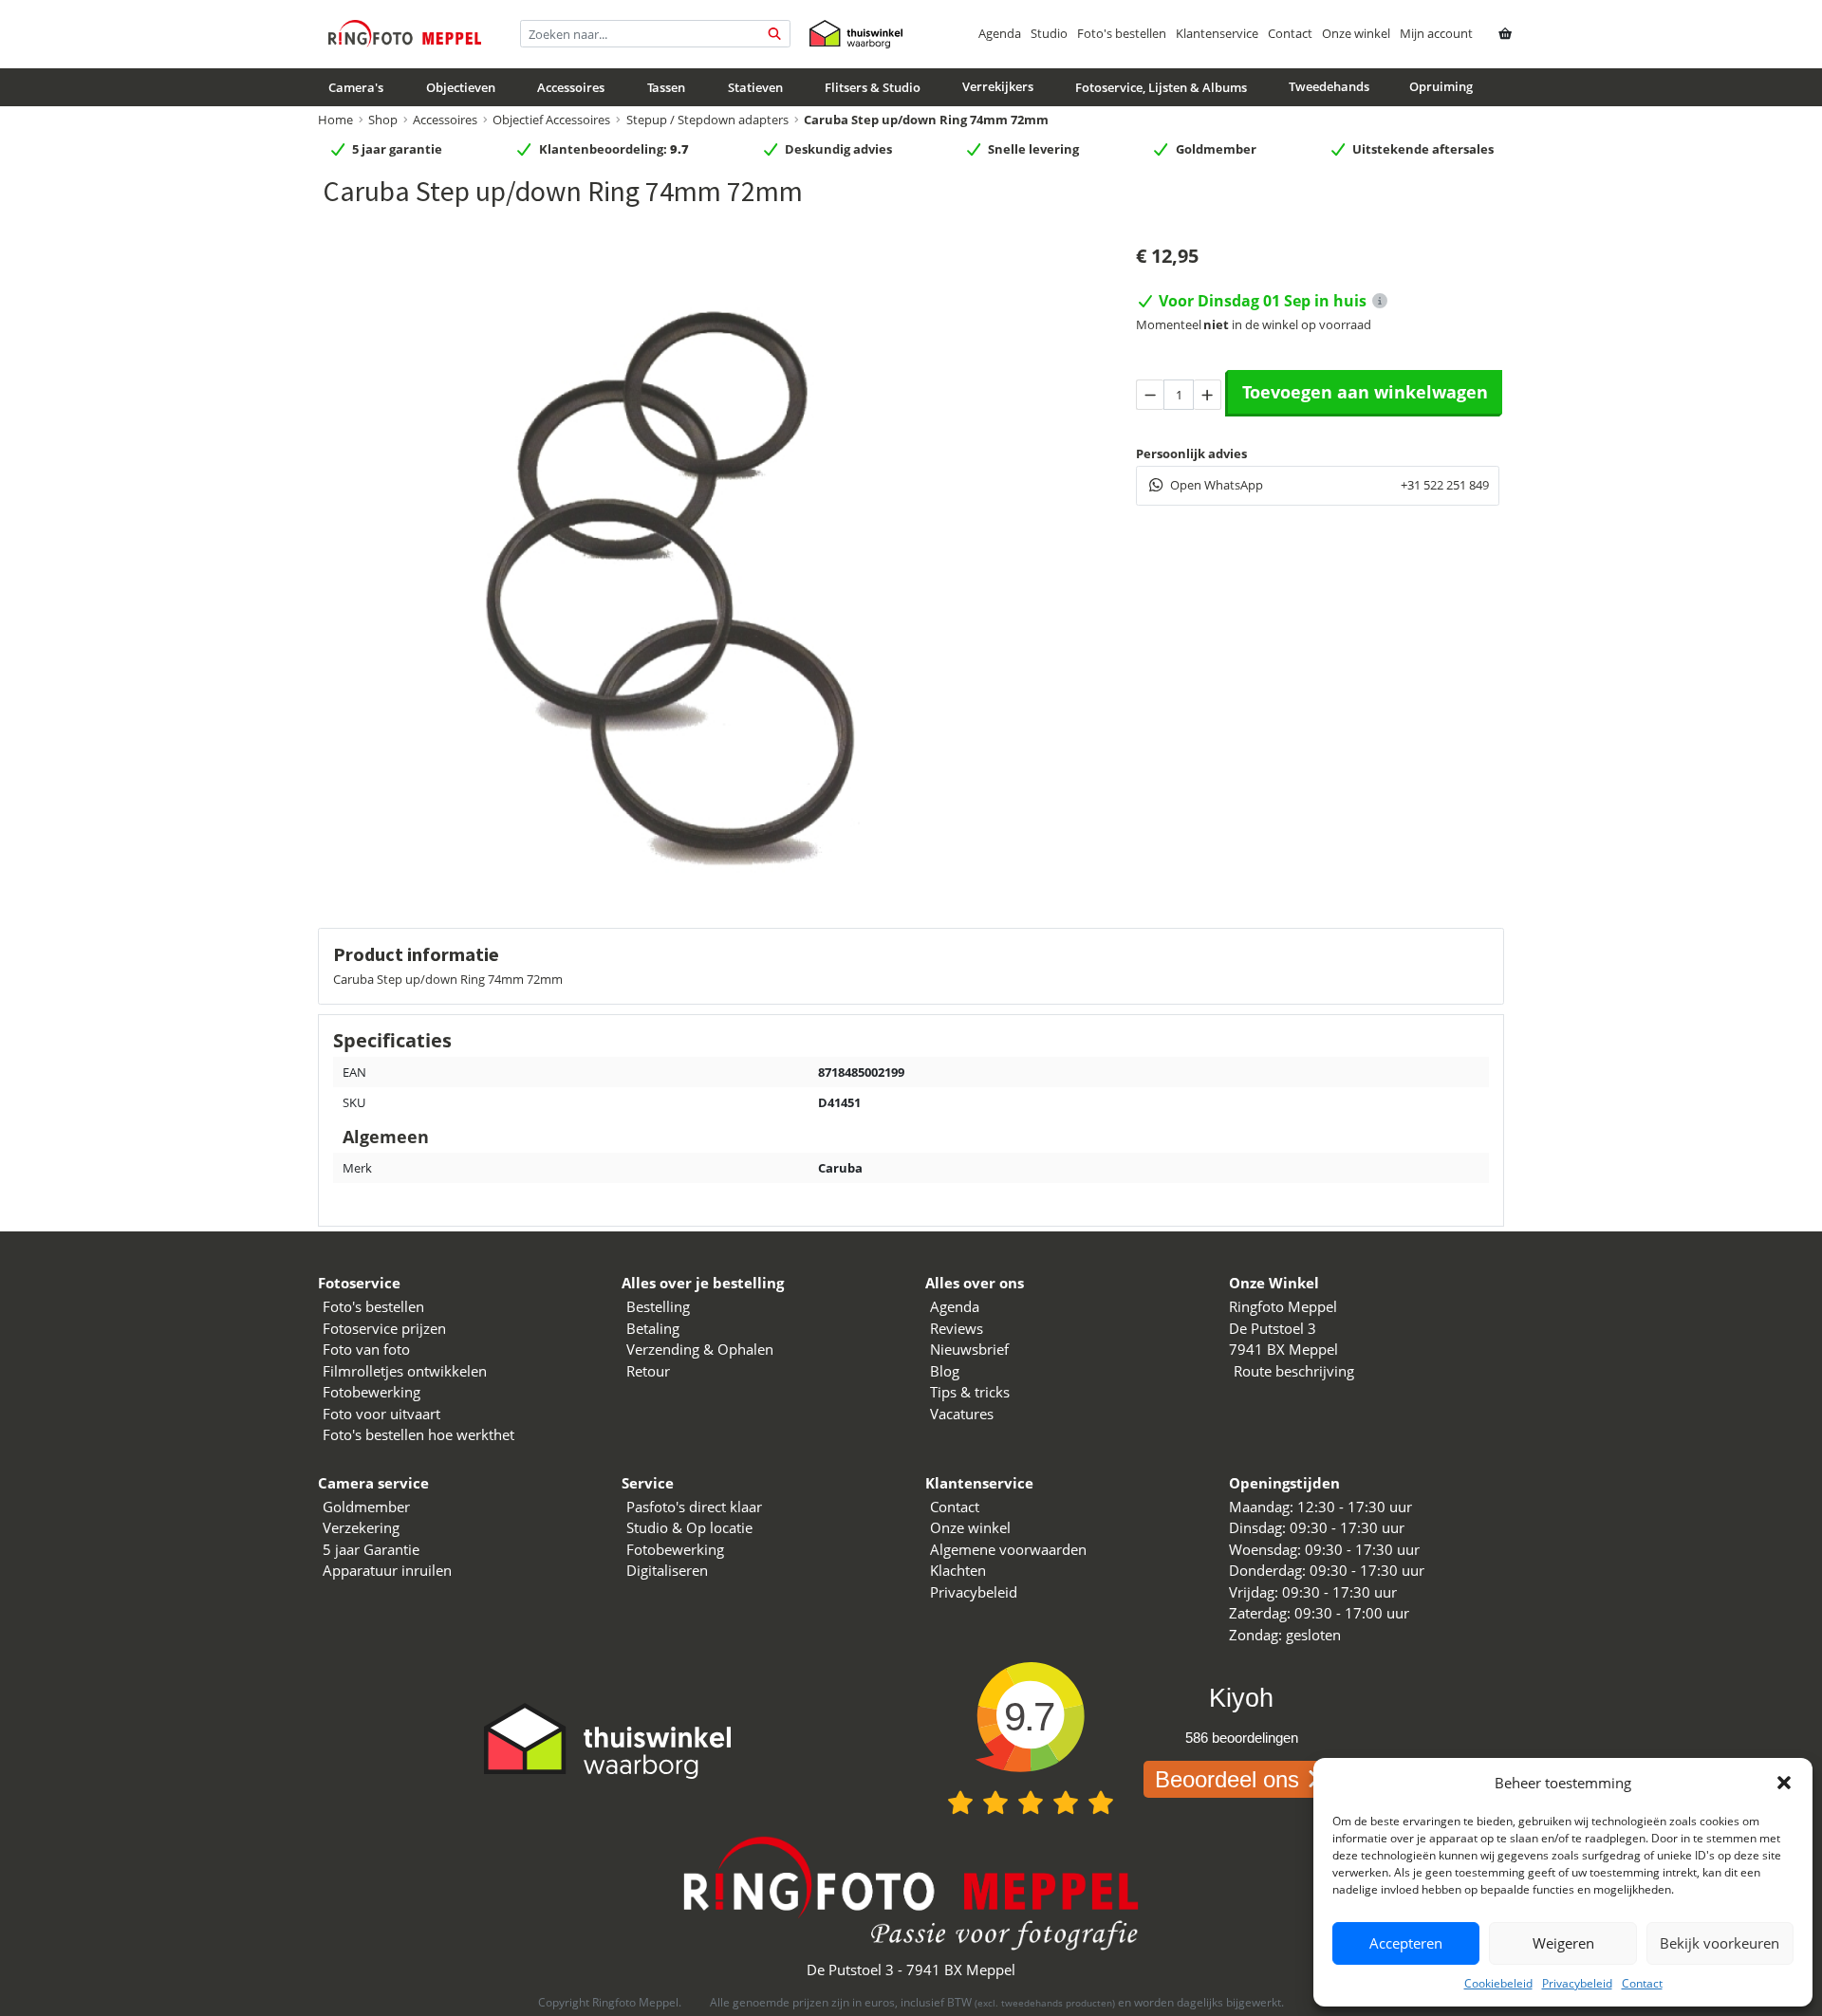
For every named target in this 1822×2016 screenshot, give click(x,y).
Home (335, 120)
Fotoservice (359, 1283)
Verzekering (361, 1527)
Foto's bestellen (1122, 33)
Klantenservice (1217, 33)
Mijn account (1436, 33)
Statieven (755, 87)
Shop (383, 120)
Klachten (958, 1570)
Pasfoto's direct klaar (694, 1507)
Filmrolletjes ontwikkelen (405, 1371)
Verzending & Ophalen (700, 1349)
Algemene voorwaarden (1008, 1549)
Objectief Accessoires (551, 120)
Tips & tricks (970, 1392)
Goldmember (366, 1507)
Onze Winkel (1274, 1283)
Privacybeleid (1577, 1983)
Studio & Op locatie (689, 1527)
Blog (945, 1371)
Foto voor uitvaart (381, 1414)
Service (648, 1483)
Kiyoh (1241, 1698)
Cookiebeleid (1498, 1983)
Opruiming (1441, 86)
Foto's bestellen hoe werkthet (418, 1434)
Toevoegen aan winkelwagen (1365, 392)
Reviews (957, 1328)
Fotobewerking (372, 1392)
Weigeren (1563, 1943)
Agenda (1000, 33)
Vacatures (962, 1414)
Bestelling (658, 1306)
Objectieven (461, 87)
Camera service (373, 1483)
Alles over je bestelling (703, 1283)
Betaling (653, 1328)
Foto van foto (366, 1349)
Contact (1642, 1983)
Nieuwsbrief (969, 1349)
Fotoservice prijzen (384, 1328)
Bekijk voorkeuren (1720, 1943)
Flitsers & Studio (873, 87)
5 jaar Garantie (371, 1549)
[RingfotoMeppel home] (405, 34)
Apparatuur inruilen (387, 1570)
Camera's (356, 87)
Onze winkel (1356, 33)
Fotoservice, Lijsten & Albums (1161, 87)
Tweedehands (1329, 86)
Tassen (666, 87)
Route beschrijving (1294, 1371)
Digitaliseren (667, 1570)
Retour (648, 1371)
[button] (1784, 1783)
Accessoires (571, 87)
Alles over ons (975, 1283)
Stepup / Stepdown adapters (707, 120)
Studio (1049, 33)
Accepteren (1406, 1943)
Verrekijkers (998, 86)
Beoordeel (1227, 1779)
